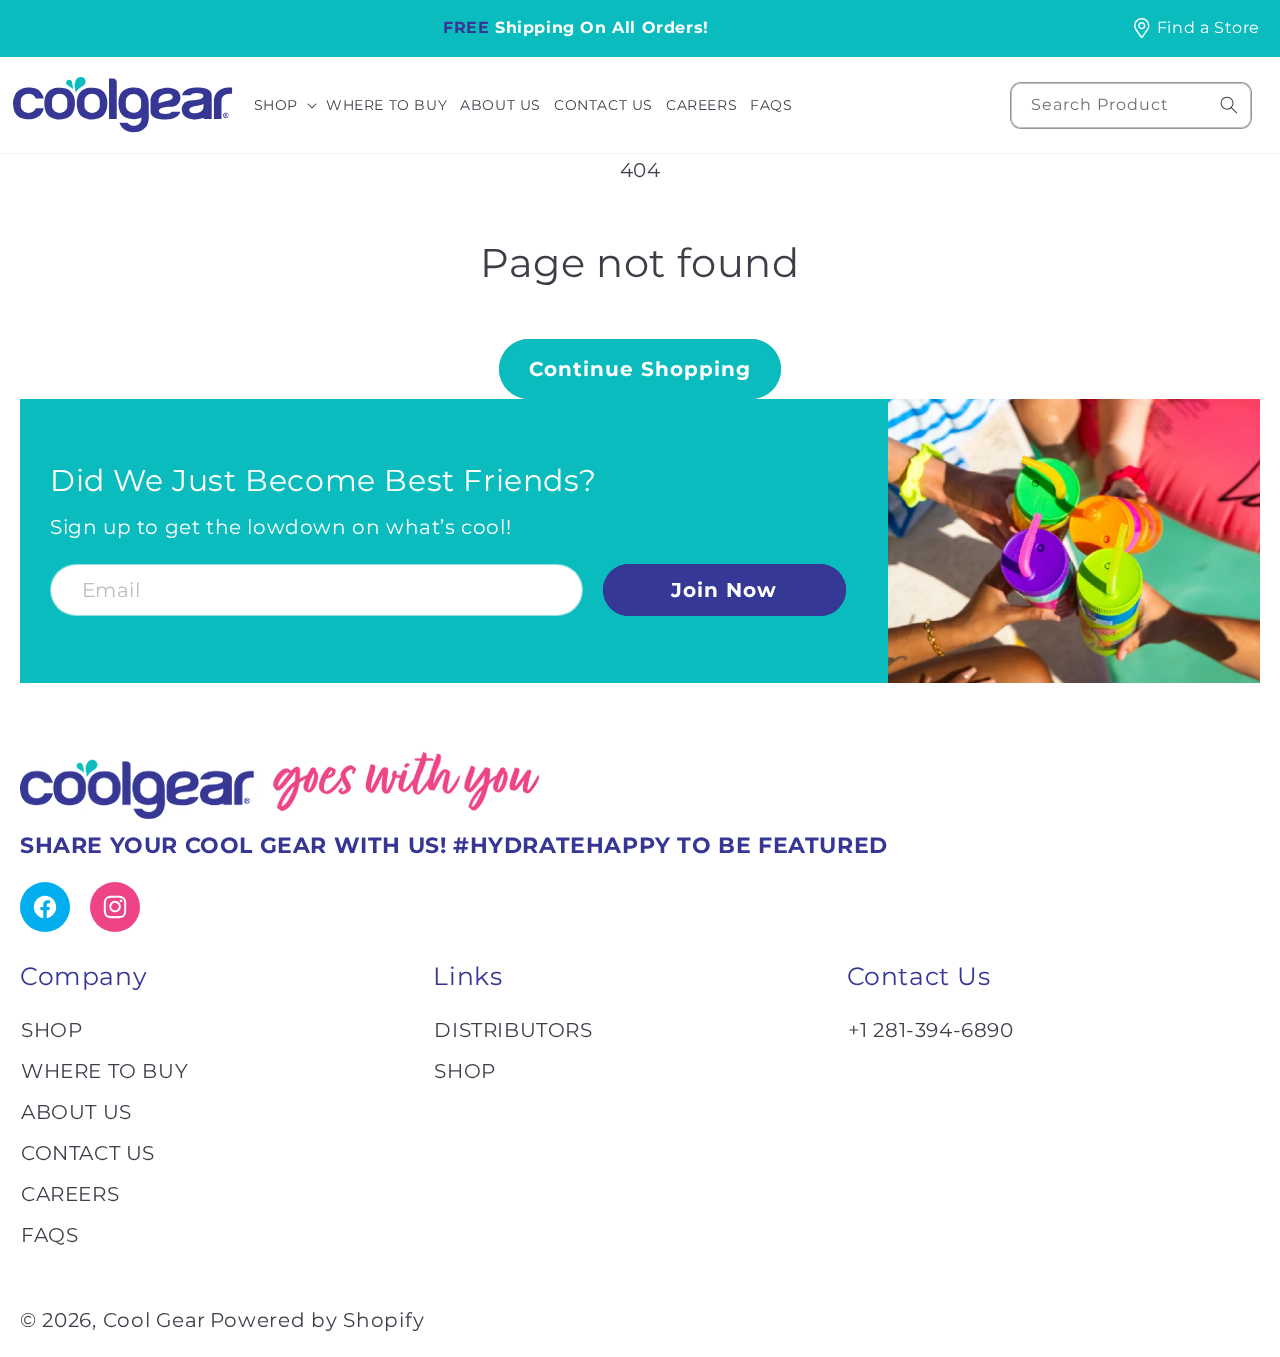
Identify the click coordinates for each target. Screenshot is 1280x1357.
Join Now (724, 590)
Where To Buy (104, 1071)
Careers (70, 1194)
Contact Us (88, 1153)
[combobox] (1131, 105)
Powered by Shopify (317, 1320)
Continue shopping (640, 369)
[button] (289, 105)
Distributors (513, 1030)
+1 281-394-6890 (931, 1030)
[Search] (1229, 105)
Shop (51, 1030)
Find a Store (1208, 27)
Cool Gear (154, 1320)
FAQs (49, 1235)
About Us (76, 1112)
